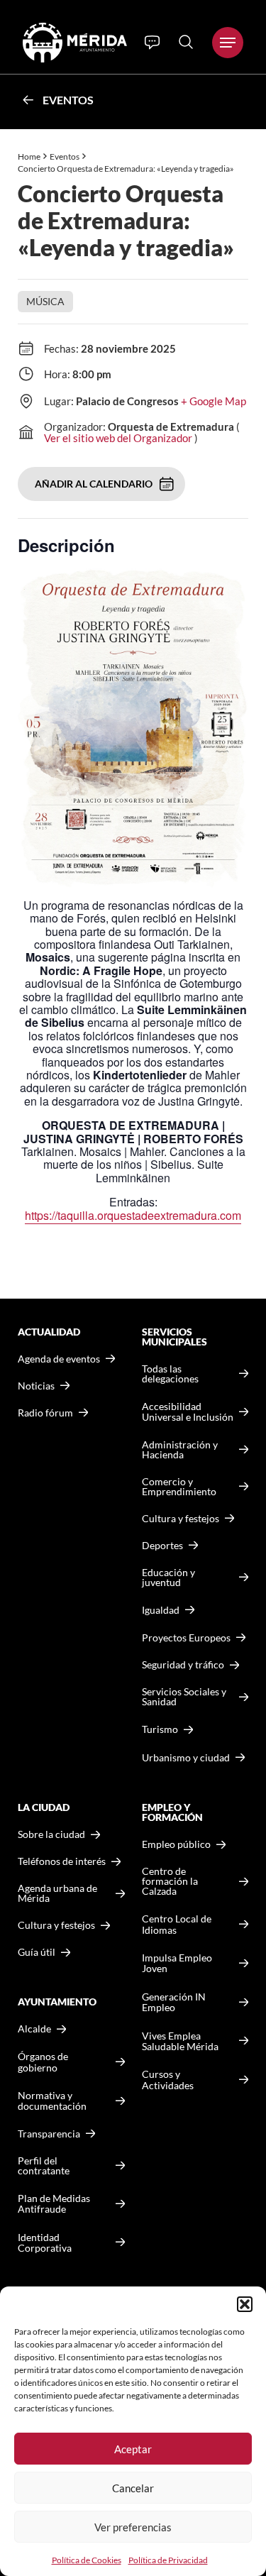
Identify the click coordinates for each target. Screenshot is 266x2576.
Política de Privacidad (168, 2560)
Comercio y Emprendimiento (179, 1487)
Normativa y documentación (52, 2101)
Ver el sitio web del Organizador (118, 438)
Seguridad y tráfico (183, 1665)
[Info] (152, 43)
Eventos (68, 100)
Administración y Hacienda (180, 1450)
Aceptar (133, 2449)
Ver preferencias (133, 2527)
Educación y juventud (168, 1578)
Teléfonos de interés (62, 1861)
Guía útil (37, 1952)
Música (45, 301)
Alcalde (34, 2029)
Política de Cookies (87, 2560)
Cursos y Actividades (168, 2080)
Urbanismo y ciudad (186, 1757)
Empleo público (176, 1844)
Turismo (160, 1729)
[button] (245, 2304)
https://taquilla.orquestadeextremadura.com (133, 1215)
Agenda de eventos (59, 1359)
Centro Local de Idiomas (177, 1924)
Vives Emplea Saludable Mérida (180, 2041)
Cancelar (133, 2488)
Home (29, 156)
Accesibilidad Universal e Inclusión (188, 1412)
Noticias (36, 1386)
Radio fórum (45, 1413)
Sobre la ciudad (51, 1834)
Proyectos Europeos (186, 1637)
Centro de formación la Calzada (170, 1881)
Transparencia (49, 2134)
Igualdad (161, 1610)
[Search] (186, 42)
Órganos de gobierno (43, 2062)
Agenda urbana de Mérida (57, 1893)
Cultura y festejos (56, 1925)
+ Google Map (214, 401)
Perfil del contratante (44, 2166)
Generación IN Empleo (174, 2002)
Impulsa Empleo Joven (177, 1963)
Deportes (162, 1546)
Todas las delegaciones (170, 1374)
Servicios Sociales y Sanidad (184, 1697)
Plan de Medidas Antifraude (54, 2204)
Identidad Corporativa (45, 2243)
